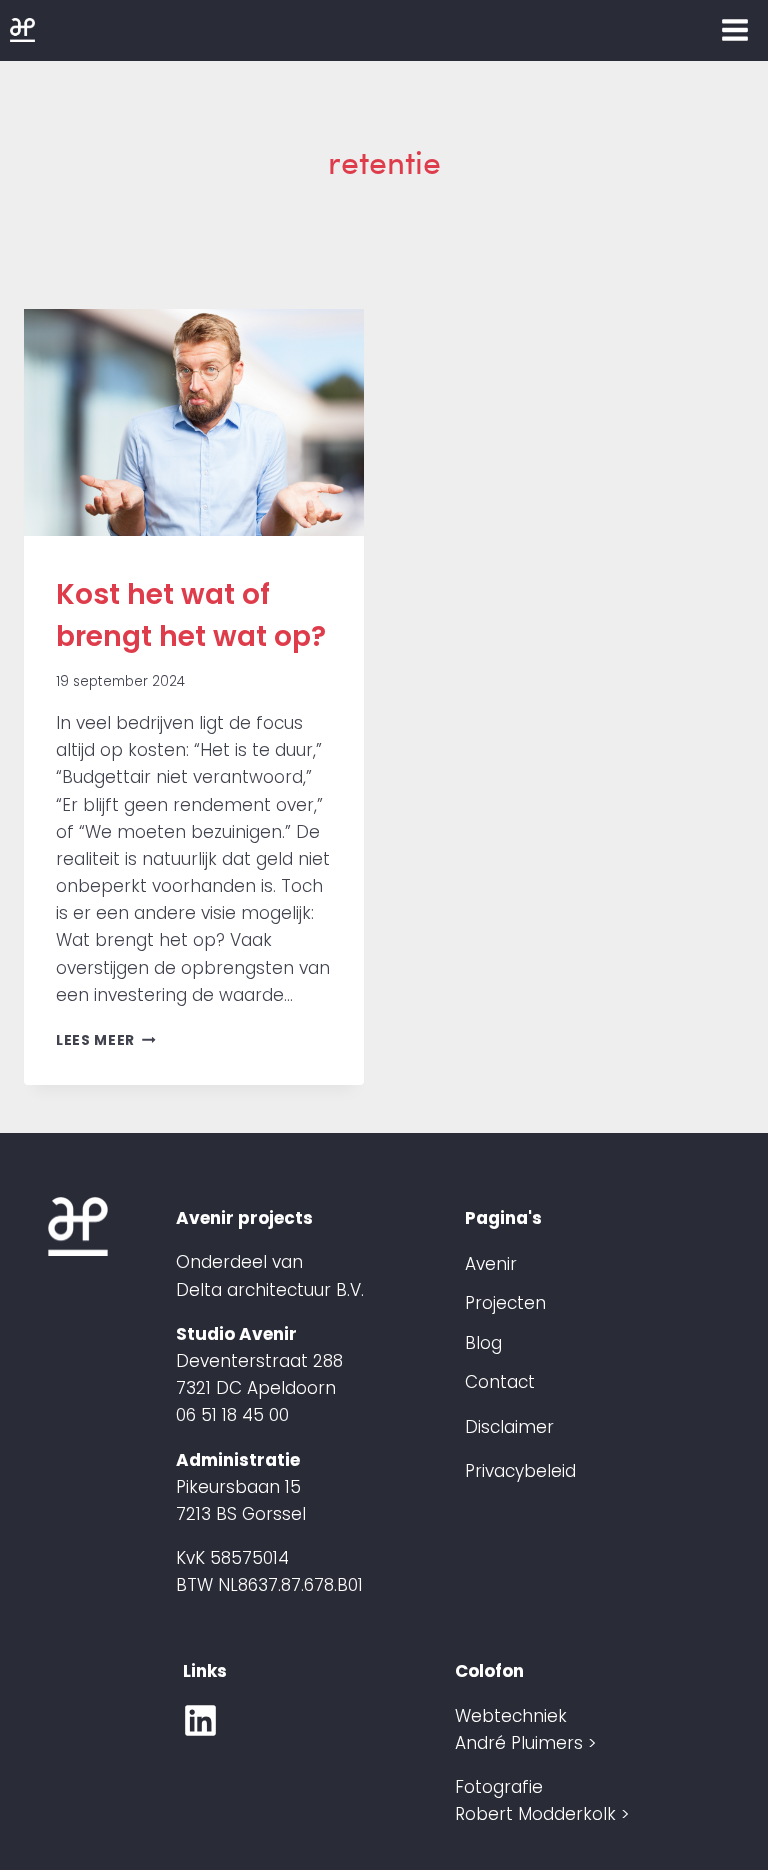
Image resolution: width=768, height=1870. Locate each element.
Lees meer (106, 1040)
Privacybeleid (520, 1471)
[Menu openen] (734, 29)
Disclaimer (509, 1427)
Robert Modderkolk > (542, 1814)
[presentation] (194, 422)
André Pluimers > (525, 1743)
